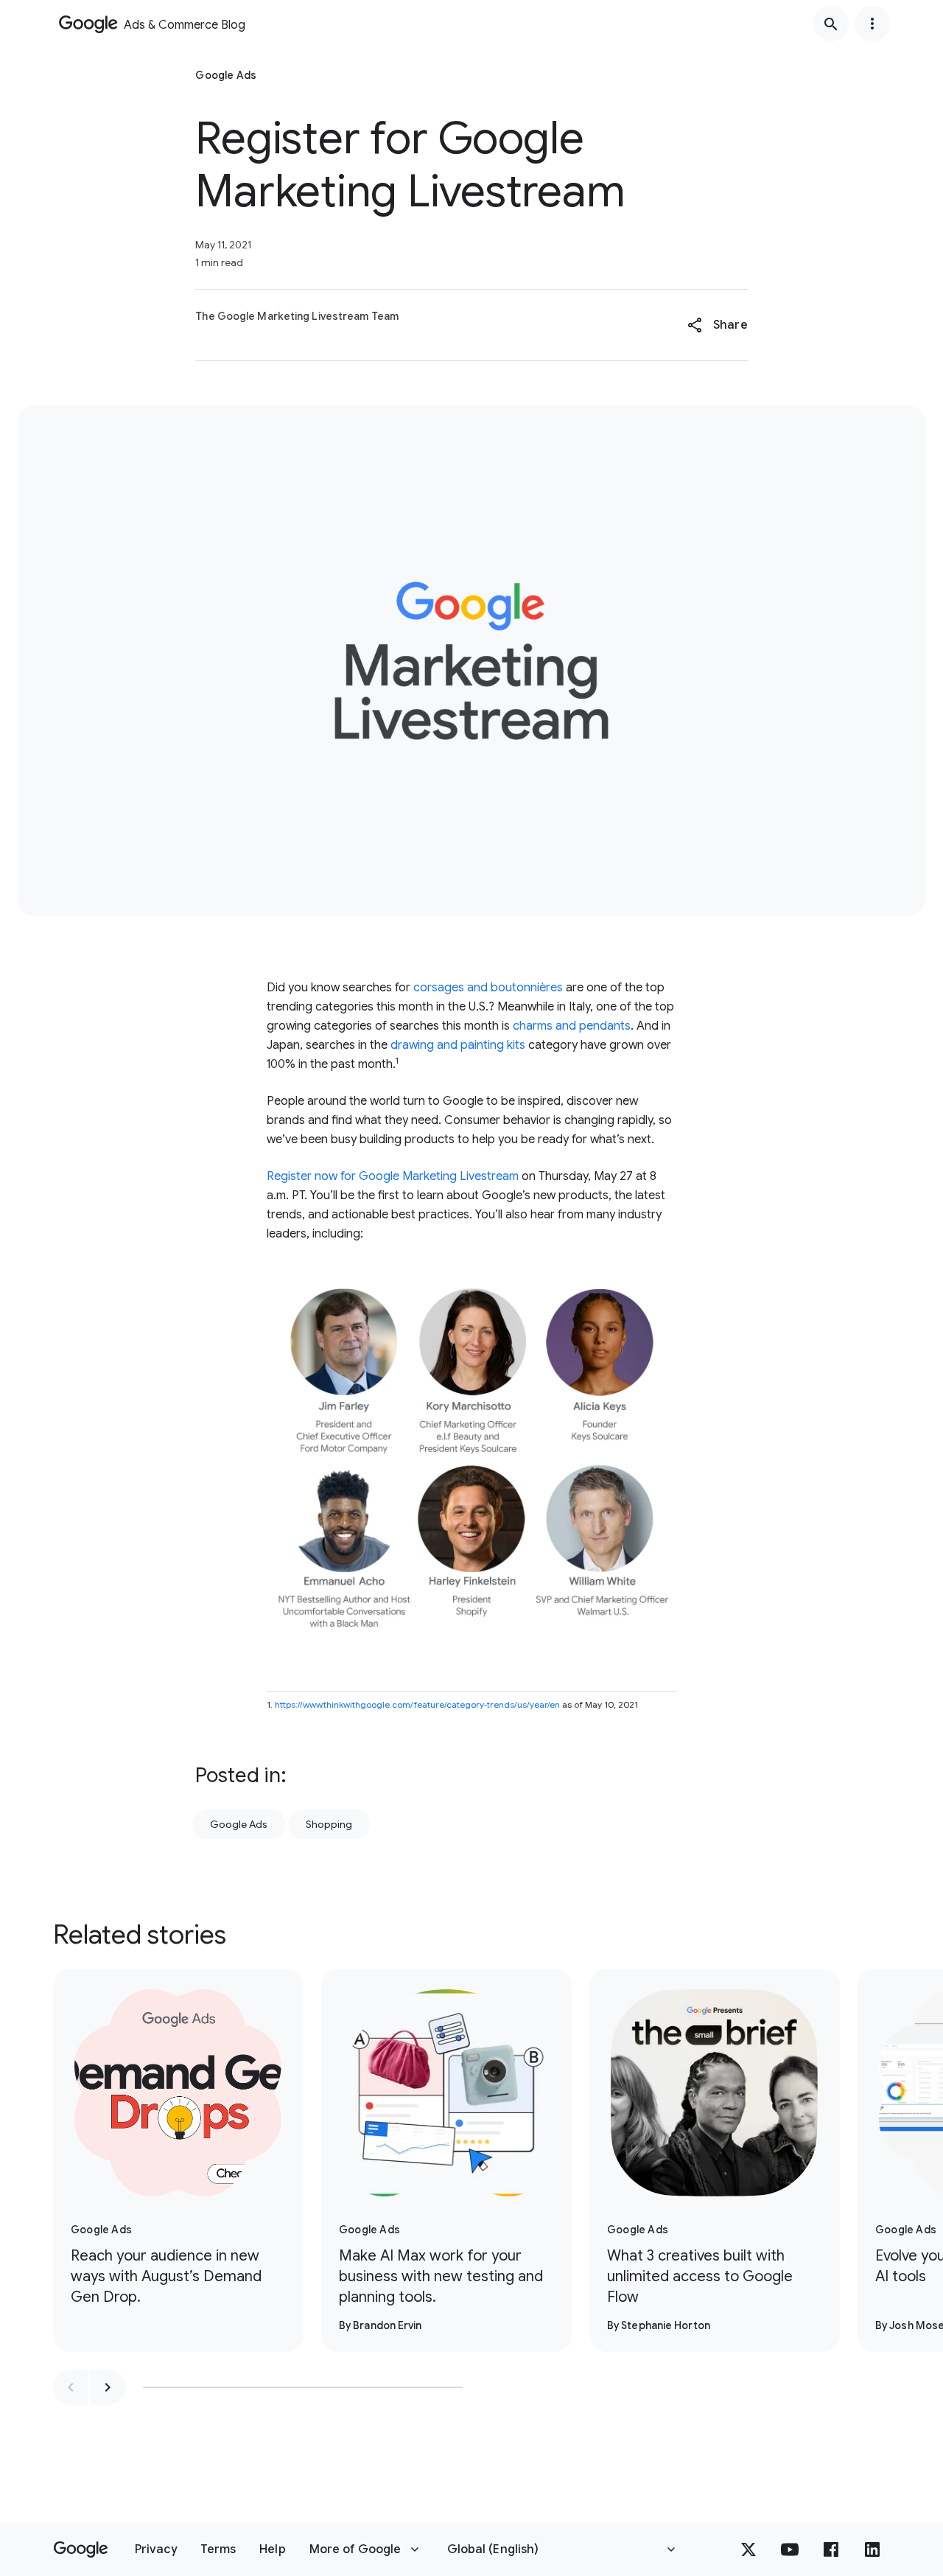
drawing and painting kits (458, 1045)
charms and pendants (572, 1026)
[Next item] (108, 2387)
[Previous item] (71, 2387)
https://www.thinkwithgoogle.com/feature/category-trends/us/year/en (417, 1704)
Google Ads (239, 1824)
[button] (717, 325)
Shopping (329, 1824)
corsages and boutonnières (488, 988)
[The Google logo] (81, 2549)
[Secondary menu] (872, 24)
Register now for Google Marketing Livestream (393, 1176)
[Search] (831, 24)
